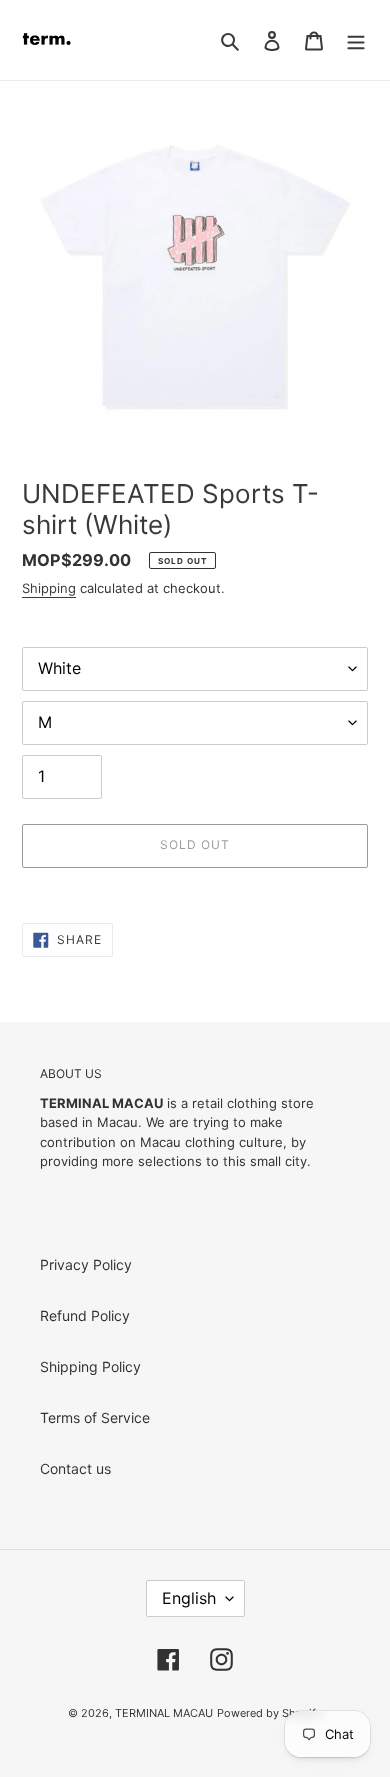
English (189, 1598)
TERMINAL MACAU (164, 1713)
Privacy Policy (86, 1264)
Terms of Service (95, 1417)
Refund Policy (85, 1315)
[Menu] (356, 40)
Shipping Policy (90, 1366)
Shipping (49, 588)
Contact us (75, 1468)
